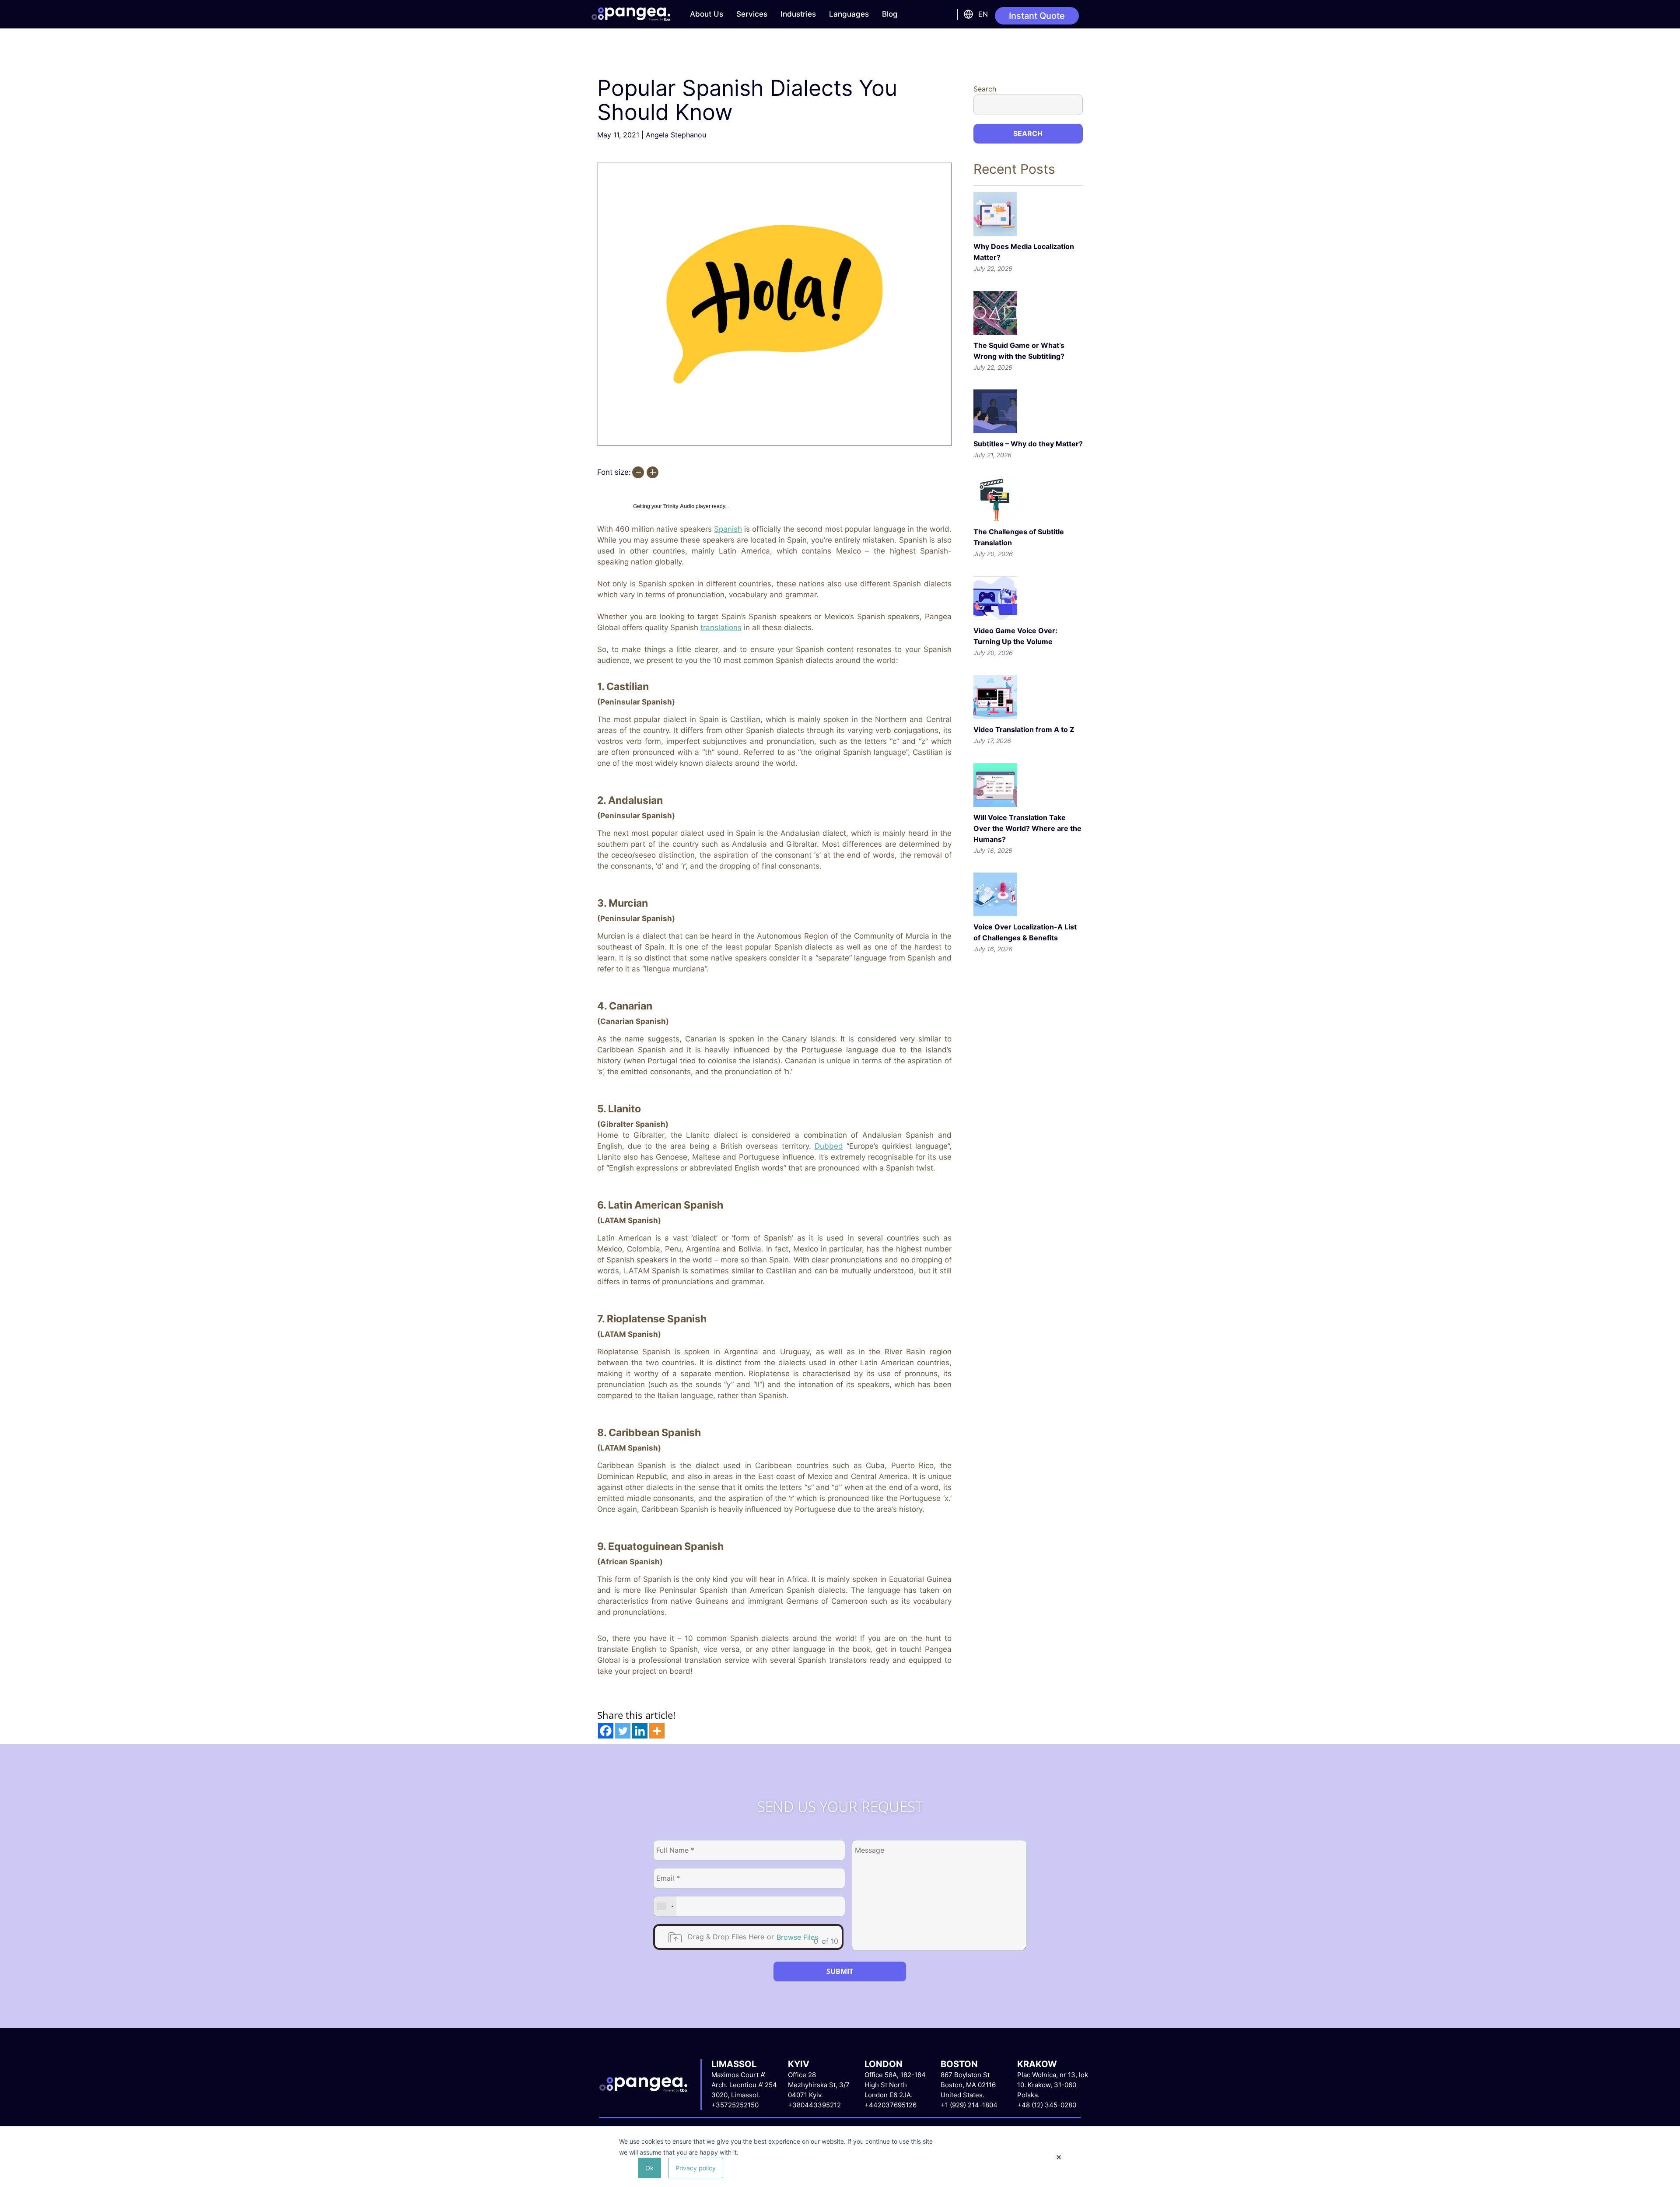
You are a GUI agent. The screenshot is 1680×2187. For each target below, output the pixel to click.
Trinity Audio (679, 506)
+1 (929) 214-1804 (969, 2105)
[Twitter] (623, 1731)
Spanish (728, 529)
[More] (657, 1731)
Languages (849, 14)
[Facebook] (606, 1731)
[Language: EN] (967, 14)
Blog (890, 14)
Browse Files (797, 1937)
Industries (798, 14)
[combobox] (665, 1906)
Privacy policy (696, 2168)
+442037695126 (891, 2105)
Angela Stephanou (676, 135)
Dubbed (829, 1146)
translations (721, 627)
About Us (707, 14)
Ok (649, 2168)
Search (985, 89)
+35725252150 (735, 2105)
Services (752, 14)
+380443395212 (814, 2105)
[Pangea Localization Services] (631, 14)
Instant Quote (1037, 16)
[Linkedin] (640, 1731)
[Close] (1059, 2157)
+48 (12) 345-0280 (1047, 2105)
